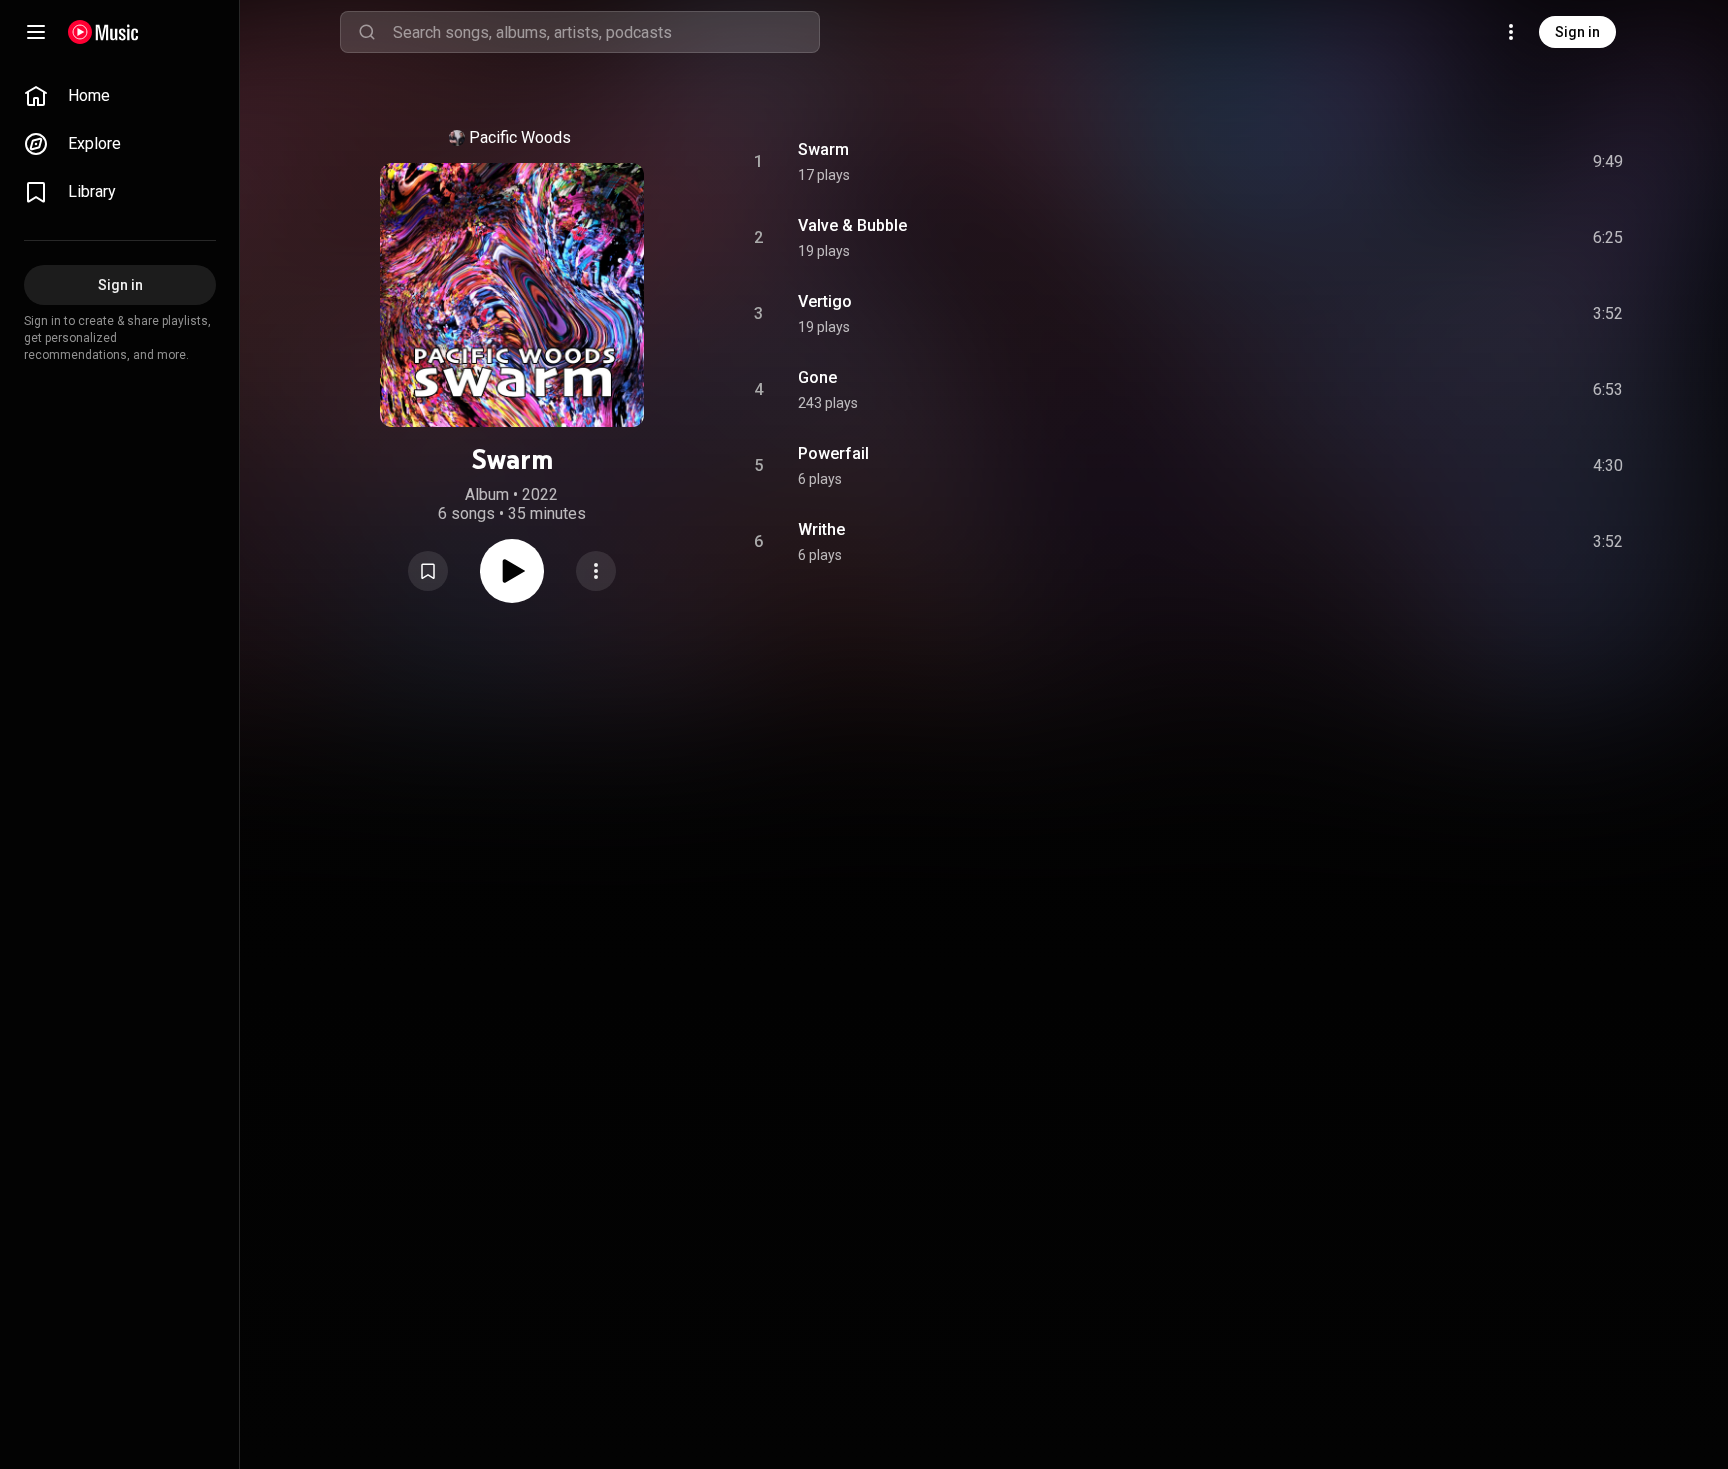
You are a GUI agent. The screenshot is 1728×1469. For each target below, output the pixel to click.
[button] (428, 571)
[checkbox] (1609, 162)
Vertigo (825, 301)
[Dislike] (1489, 162)
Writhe (821, 529)
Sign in (1577, 32)
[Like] (1447, 162)
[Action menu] (596, 571)
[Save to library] (428, 571)
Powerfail (833, 453)
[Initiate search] (367, 32)
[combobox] (606, 32)
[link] (120, 96)
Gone (817, 377)
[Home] (103, 32)
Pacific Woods (520, 137)
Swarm (823, 149)
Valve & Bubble (852, 225)
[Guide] (36, 32)
